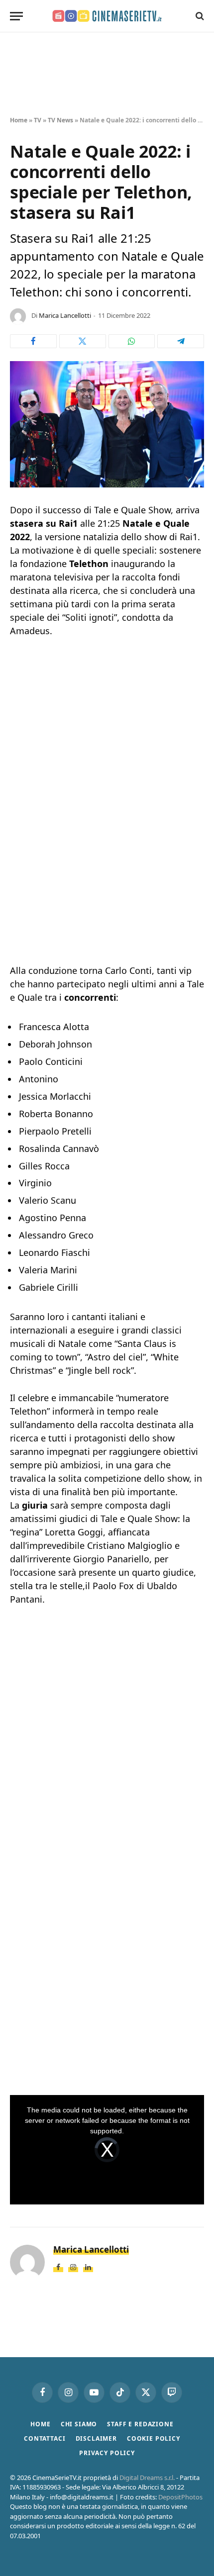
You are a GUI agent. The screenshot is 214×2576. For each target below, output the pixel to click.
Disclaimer (96, 2438)
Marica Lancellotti (65, 315)
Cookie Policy (154, 2438)
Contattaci (45, 2438)
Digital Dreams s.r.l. (147, 2478)
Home (19, 120)
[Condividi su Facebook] (33, 341)
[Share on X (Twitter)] (83, 341)
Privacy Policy (107, 2453)
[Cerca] (199, 16)
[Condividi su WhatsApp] (132, 341)
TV (38, 120)
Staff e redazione (140, 2424)
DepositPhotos (180, 2497)
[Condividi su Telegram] (181, 341)
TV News (60, 120)
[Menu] (16, 16)
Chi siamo (79, 2424)
